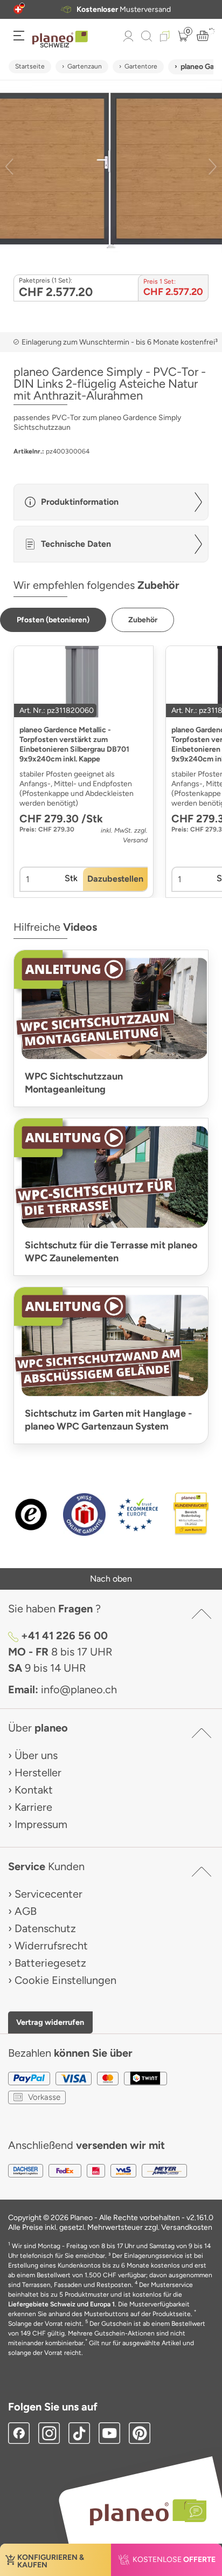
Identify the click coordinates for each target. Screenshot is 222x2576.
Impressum (41, 1824)
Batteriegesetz (50, 1963)
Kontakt (34, 1790)
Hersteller (38, 1773)
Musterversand (124, 9)
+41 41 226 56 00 (64, 1636)
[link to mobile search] (147, 36)
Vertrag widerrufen (50, 2022)
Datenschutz (45, 1928)
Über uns (36, 1755)
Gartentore (141, 66)
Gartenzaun (85, 66)
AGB (26, 1911)
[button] (18, 9)
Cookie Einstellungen (65, 1980)
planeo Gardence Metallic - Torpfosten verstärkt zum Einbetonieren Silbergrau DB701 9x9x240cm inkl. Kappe (74, 744)
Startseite (30, 66)
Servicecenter (48, 1894)
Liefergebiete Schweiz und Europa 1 (61, 2304)
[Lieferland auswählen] (18, 9)
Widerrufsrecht (51, 1946)
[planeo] (143, 2512)
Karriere (33, 1807)
